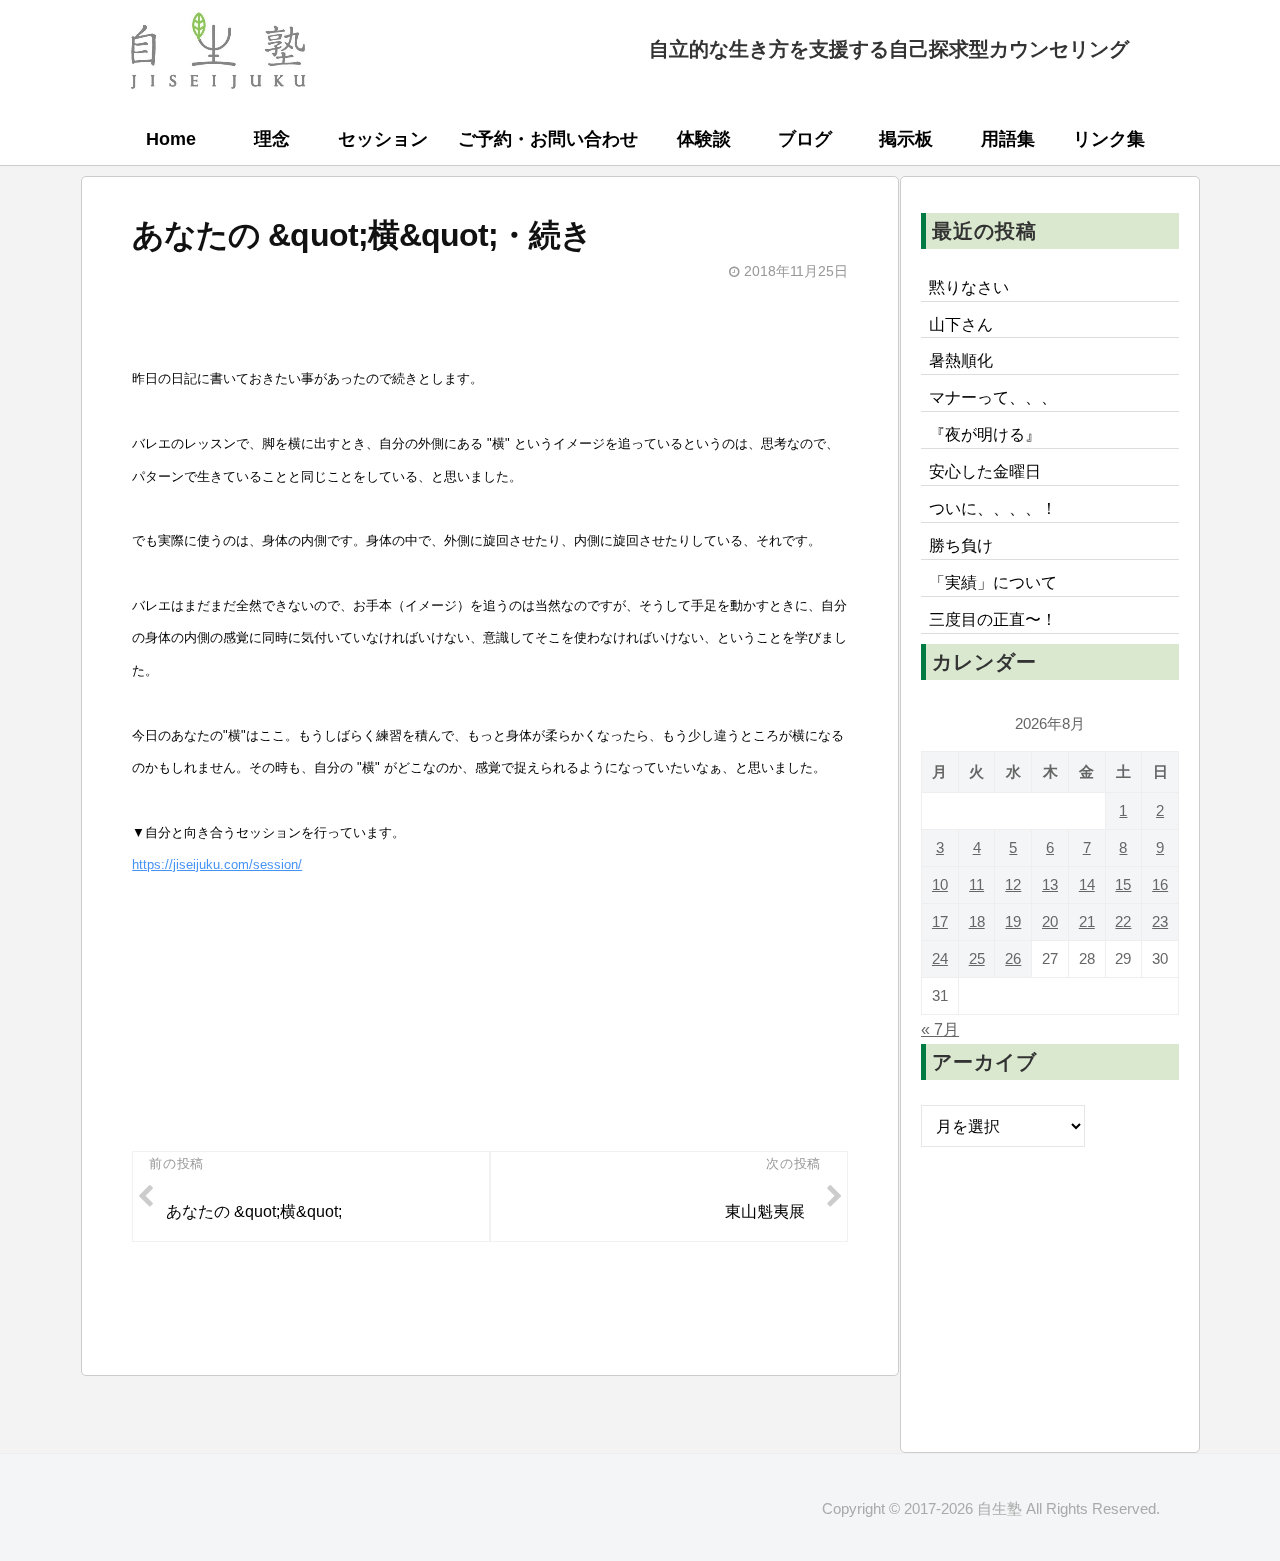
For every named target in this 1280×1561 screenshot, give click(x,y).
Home (171, 139)
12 (1013, 884)
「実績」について (993, 582)
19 (1013, 921)
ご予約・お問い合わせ (548, 139)
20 (1050, 921)
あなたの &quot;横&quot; (254, 1211)
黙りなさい (969, 287)
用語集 (1008, 139)
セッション (383, 139)
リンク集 (1109, 139)
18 (977, 921)
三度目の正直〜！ (993, 619)
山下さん (961, 324)
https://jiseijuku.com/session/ (217, 864)
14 (1087, 884)
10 (940, 884)
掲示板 (906, 139)
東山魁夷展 (765, 1211)
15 (1123, 884)
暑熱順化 (961, 360)
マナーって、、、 (993, 397)
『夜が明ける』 (985, 434)
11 (976, 884)
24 (940, 958)
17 (940, 921)
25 (977, 958)
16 (1160, 884)
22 (1123, 921)
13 (1050, 884)
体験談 (704, 139)
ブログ (805, 139)
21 (1087, 921)
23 (1160, 921)
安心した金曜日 (985, 471)
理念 (272, 139)
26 (1013, 958)
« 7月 (940, 1029)
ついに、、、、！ (993, 508)
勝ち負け (961, 545)
